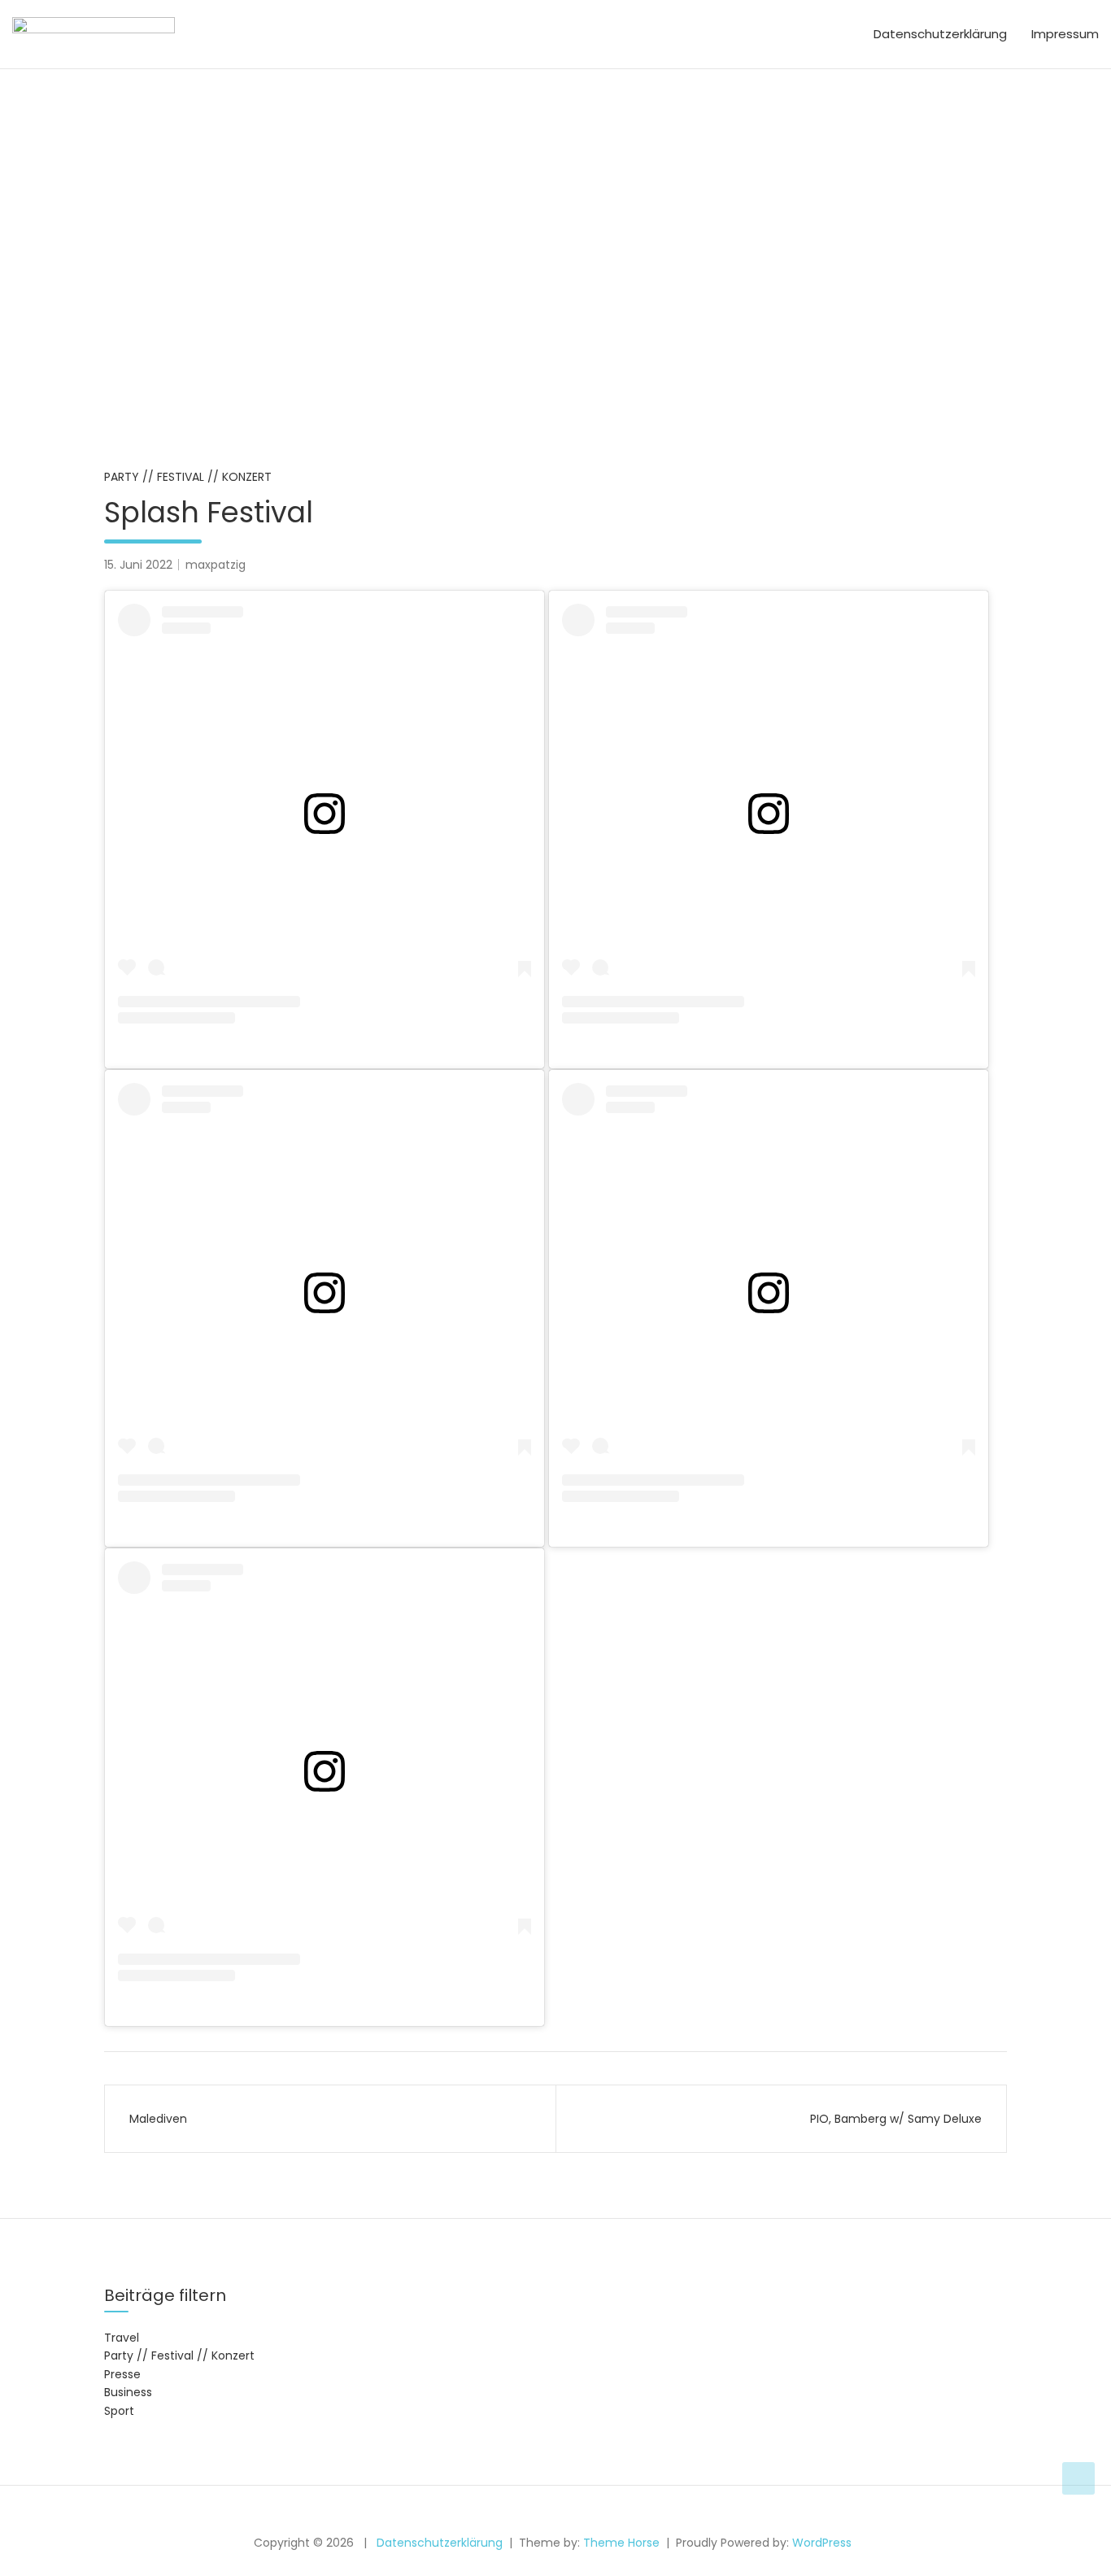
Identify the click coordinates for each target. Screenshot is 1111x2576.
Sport (119, 2411)
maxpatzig (216, 565)
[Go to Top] (1078, 2478)
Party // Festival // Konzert (188, 477)
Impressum (1065, 34)
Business (128, 2392)
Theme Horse (621, 2543)
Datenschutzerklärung (940, 34)
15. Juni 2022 (138, 565)
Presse (122, 2374)
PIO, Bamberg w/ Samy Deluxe (896, 2119)
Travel (122, 2338)
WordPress (822, 2543)
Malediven (158, 2119)
